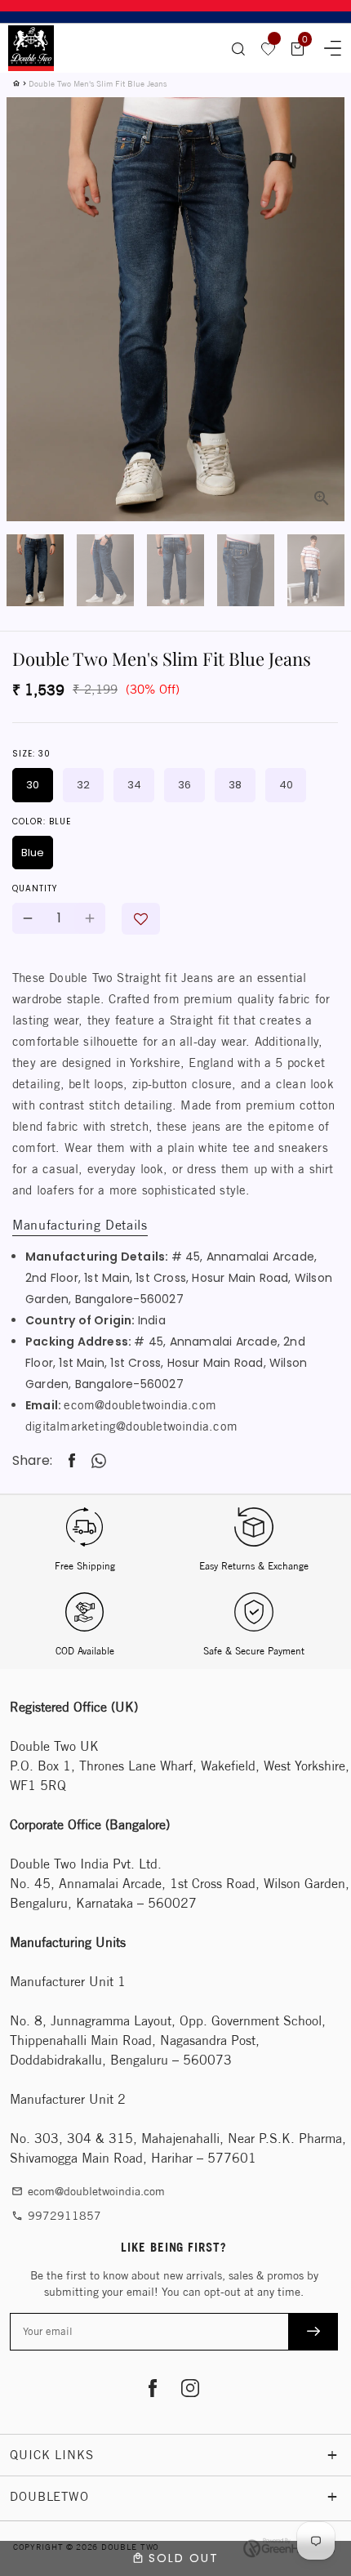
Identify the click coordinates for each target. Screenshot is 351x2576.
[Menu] (327, 46)
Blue (33, 853)
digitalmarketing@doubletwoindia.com (131, 1426)
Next (322, 268)
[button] (141, 919)
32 (83, 785)
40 (286, 785)
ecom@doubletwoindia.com (140, 1405)
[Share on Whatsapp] (99, 1461)
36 (184, 785)
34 (134, 785)
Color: (42, 821)
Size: (31, 754)
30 (33, 785)
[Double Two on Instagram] (190, 2390)
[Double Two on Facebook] (153, 2390)
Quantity (35, 888)
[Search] (238, 48)
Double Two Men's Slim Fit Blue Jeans (98, 83)
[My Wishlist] (269, 48)
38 (235, 785)
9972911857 (56, 2216)
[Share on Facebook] (72, 1461)
